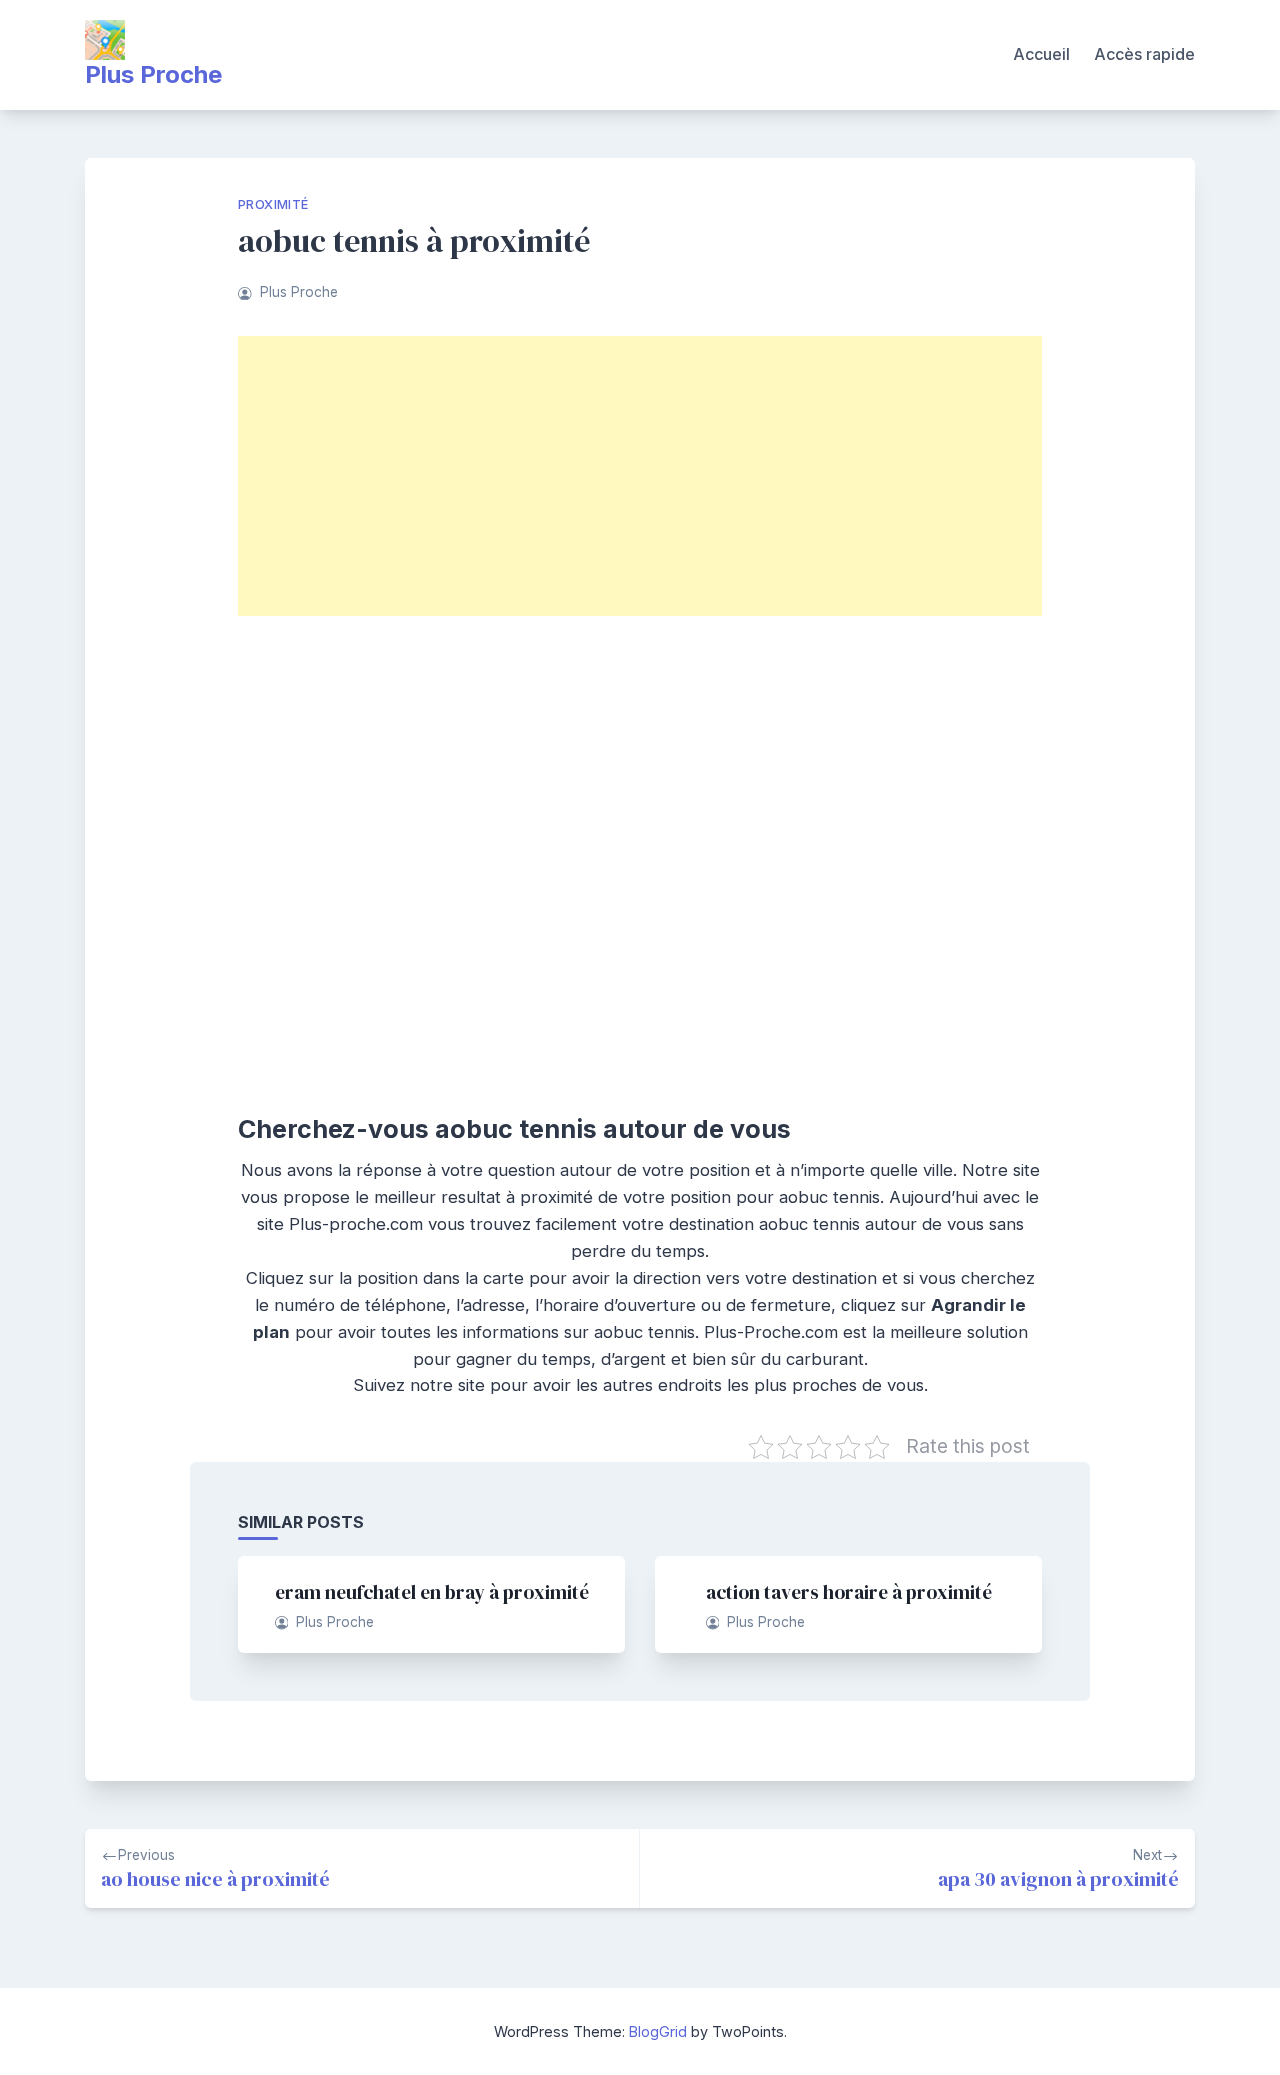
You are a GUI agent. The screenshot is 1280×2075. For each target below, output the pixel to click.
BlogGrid (658, 2031)
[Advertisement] (640, 476)
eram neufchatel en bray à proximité (432, 1592)
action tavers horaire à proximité (849, 1592)
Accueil (1041, 54)
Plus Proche (153, 74)
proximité (273, 204)
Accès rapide (1144, 54)
